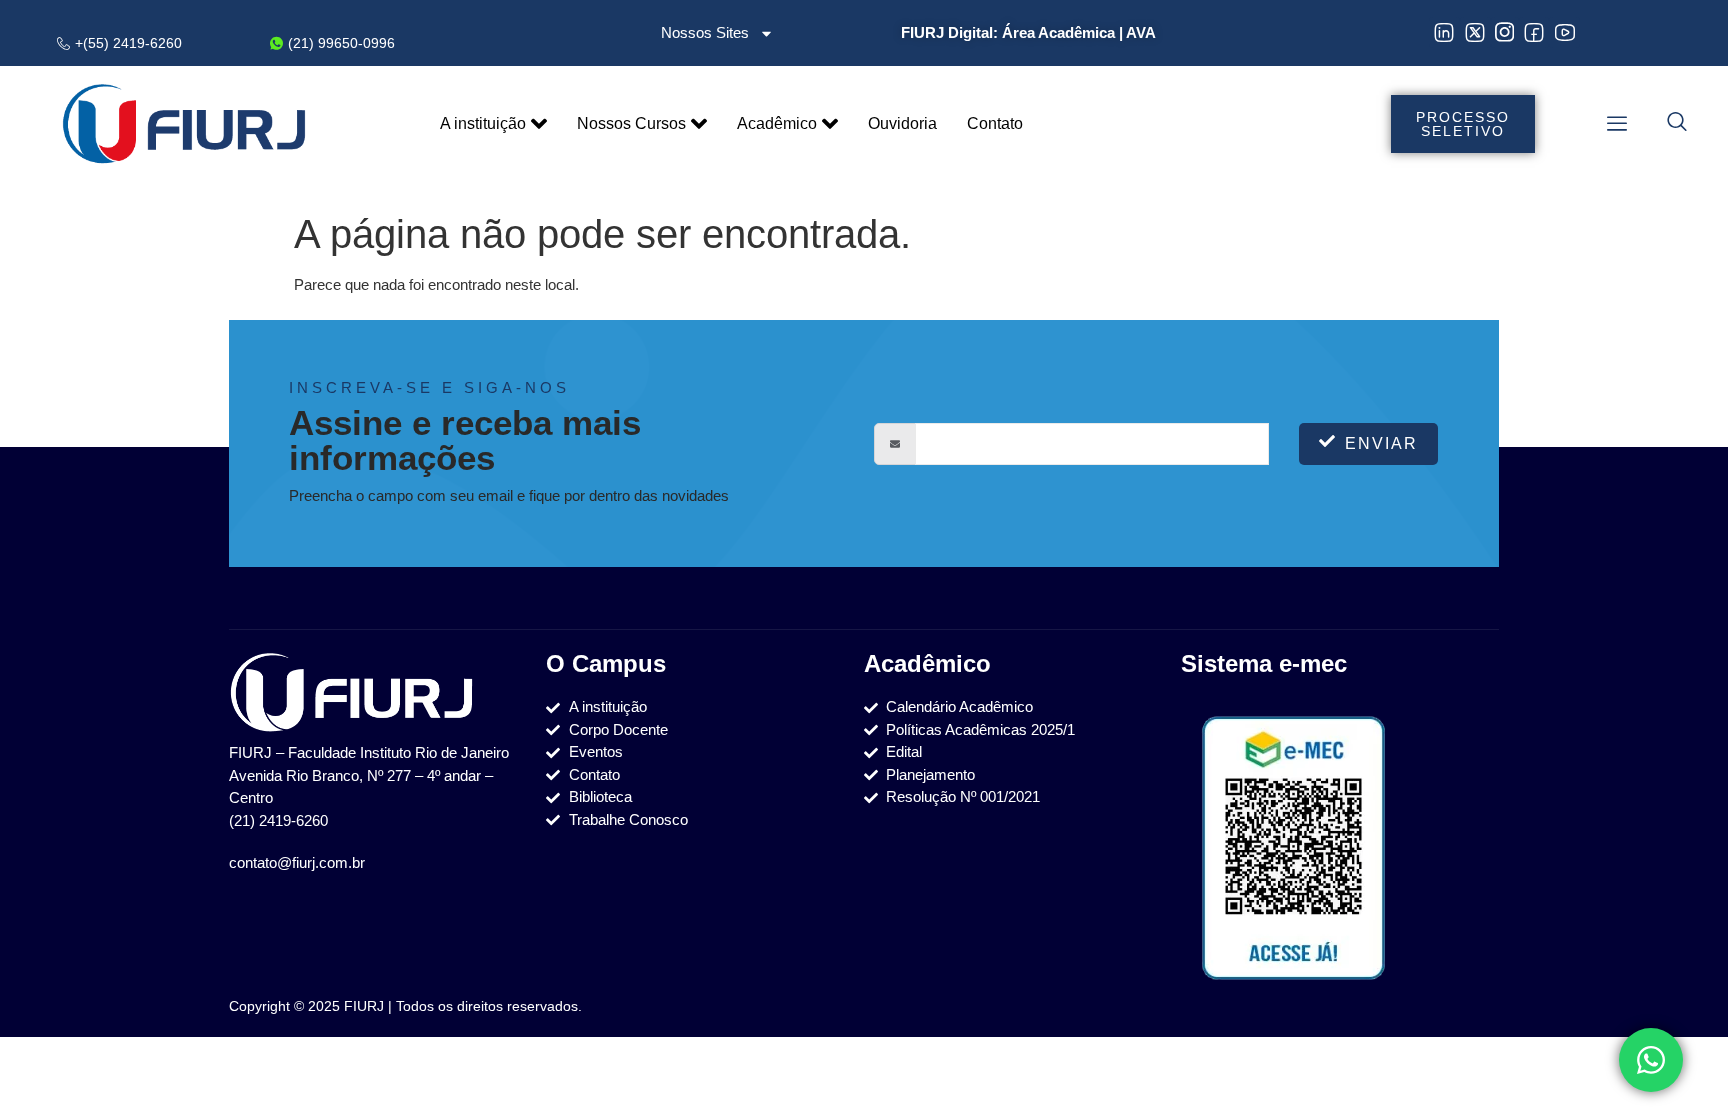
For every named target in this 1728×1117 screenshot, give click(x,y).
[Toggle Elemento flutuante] (1651, 1060)
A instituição (483, 123)
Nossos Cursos (631, 123)
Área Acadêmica (1058, 32)
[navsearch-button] (1677, 124)
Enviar (1381, 443)
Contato (995, 123)
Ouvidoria (902, 123)
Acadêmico (777, 123)
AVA (1141, 32)
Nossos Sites (705, 32)
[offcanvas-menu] (1617, 123)
